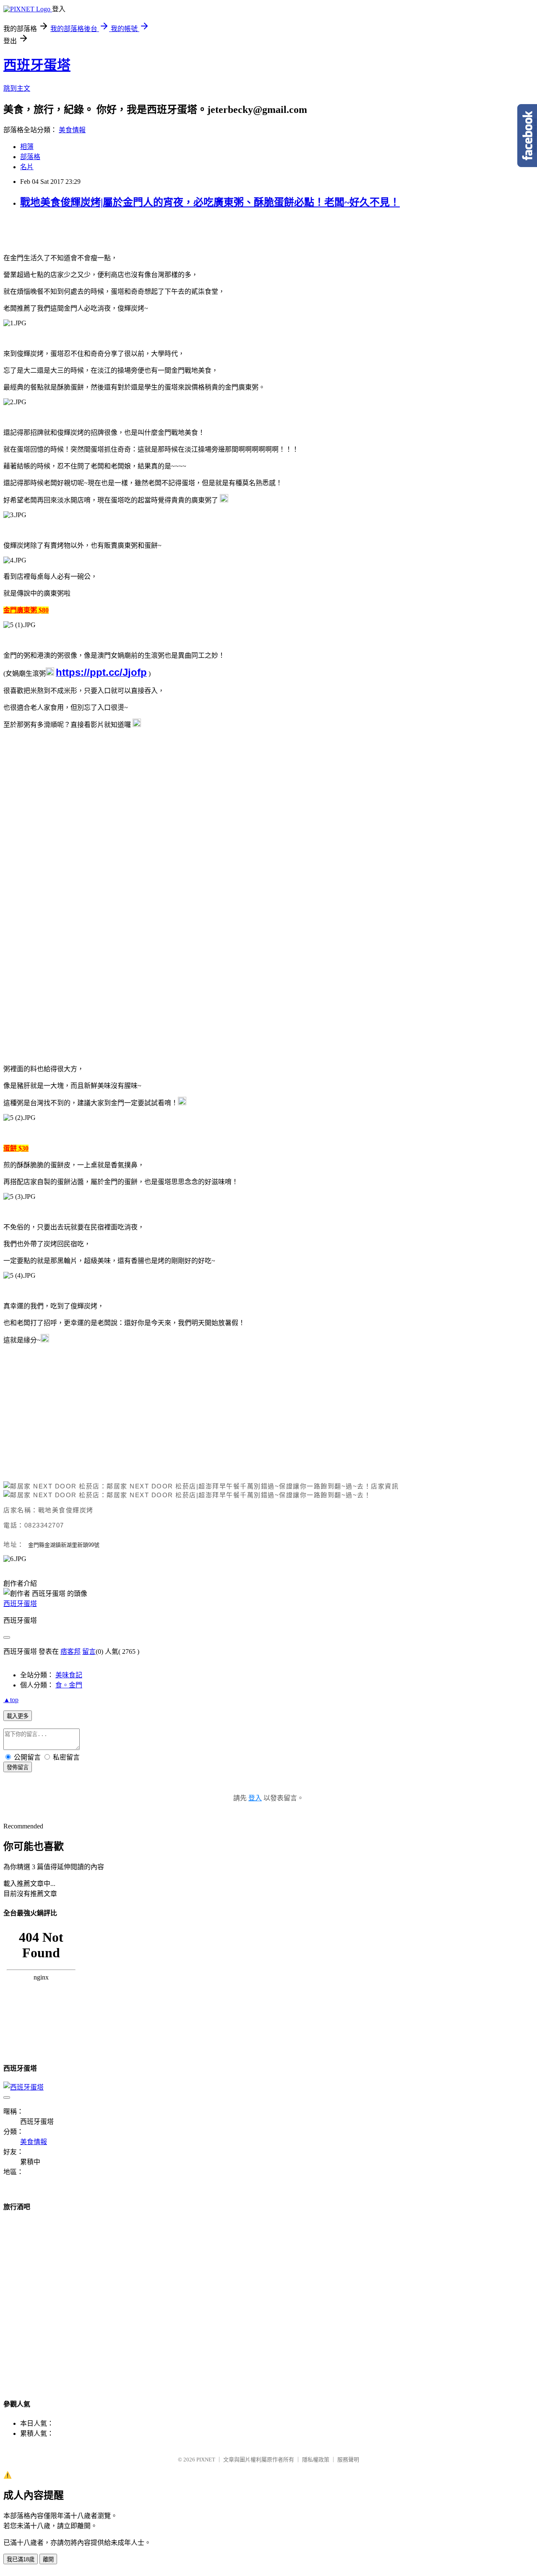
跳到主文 (17, 88)
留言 (89, 1652)
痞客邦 (70, 1652)
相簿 (27, 147)
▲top (11, 1700)
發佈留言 (18, 1767)
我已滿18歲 (21, 2559)
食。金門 (69, 1685)
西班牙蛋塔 (37, 65)
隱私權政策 (316, 2460)
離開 (48, 2559)
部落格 (30, 157)
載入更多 (18, 1716)
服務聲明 (348, 2460)
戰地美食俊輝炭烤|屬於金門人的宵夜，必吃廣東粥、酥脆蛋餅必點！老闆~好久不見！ (210, 202)
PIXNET (206, 2460)
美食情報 (72, 130)
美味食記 (69, 1675)
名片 (27, 167)
